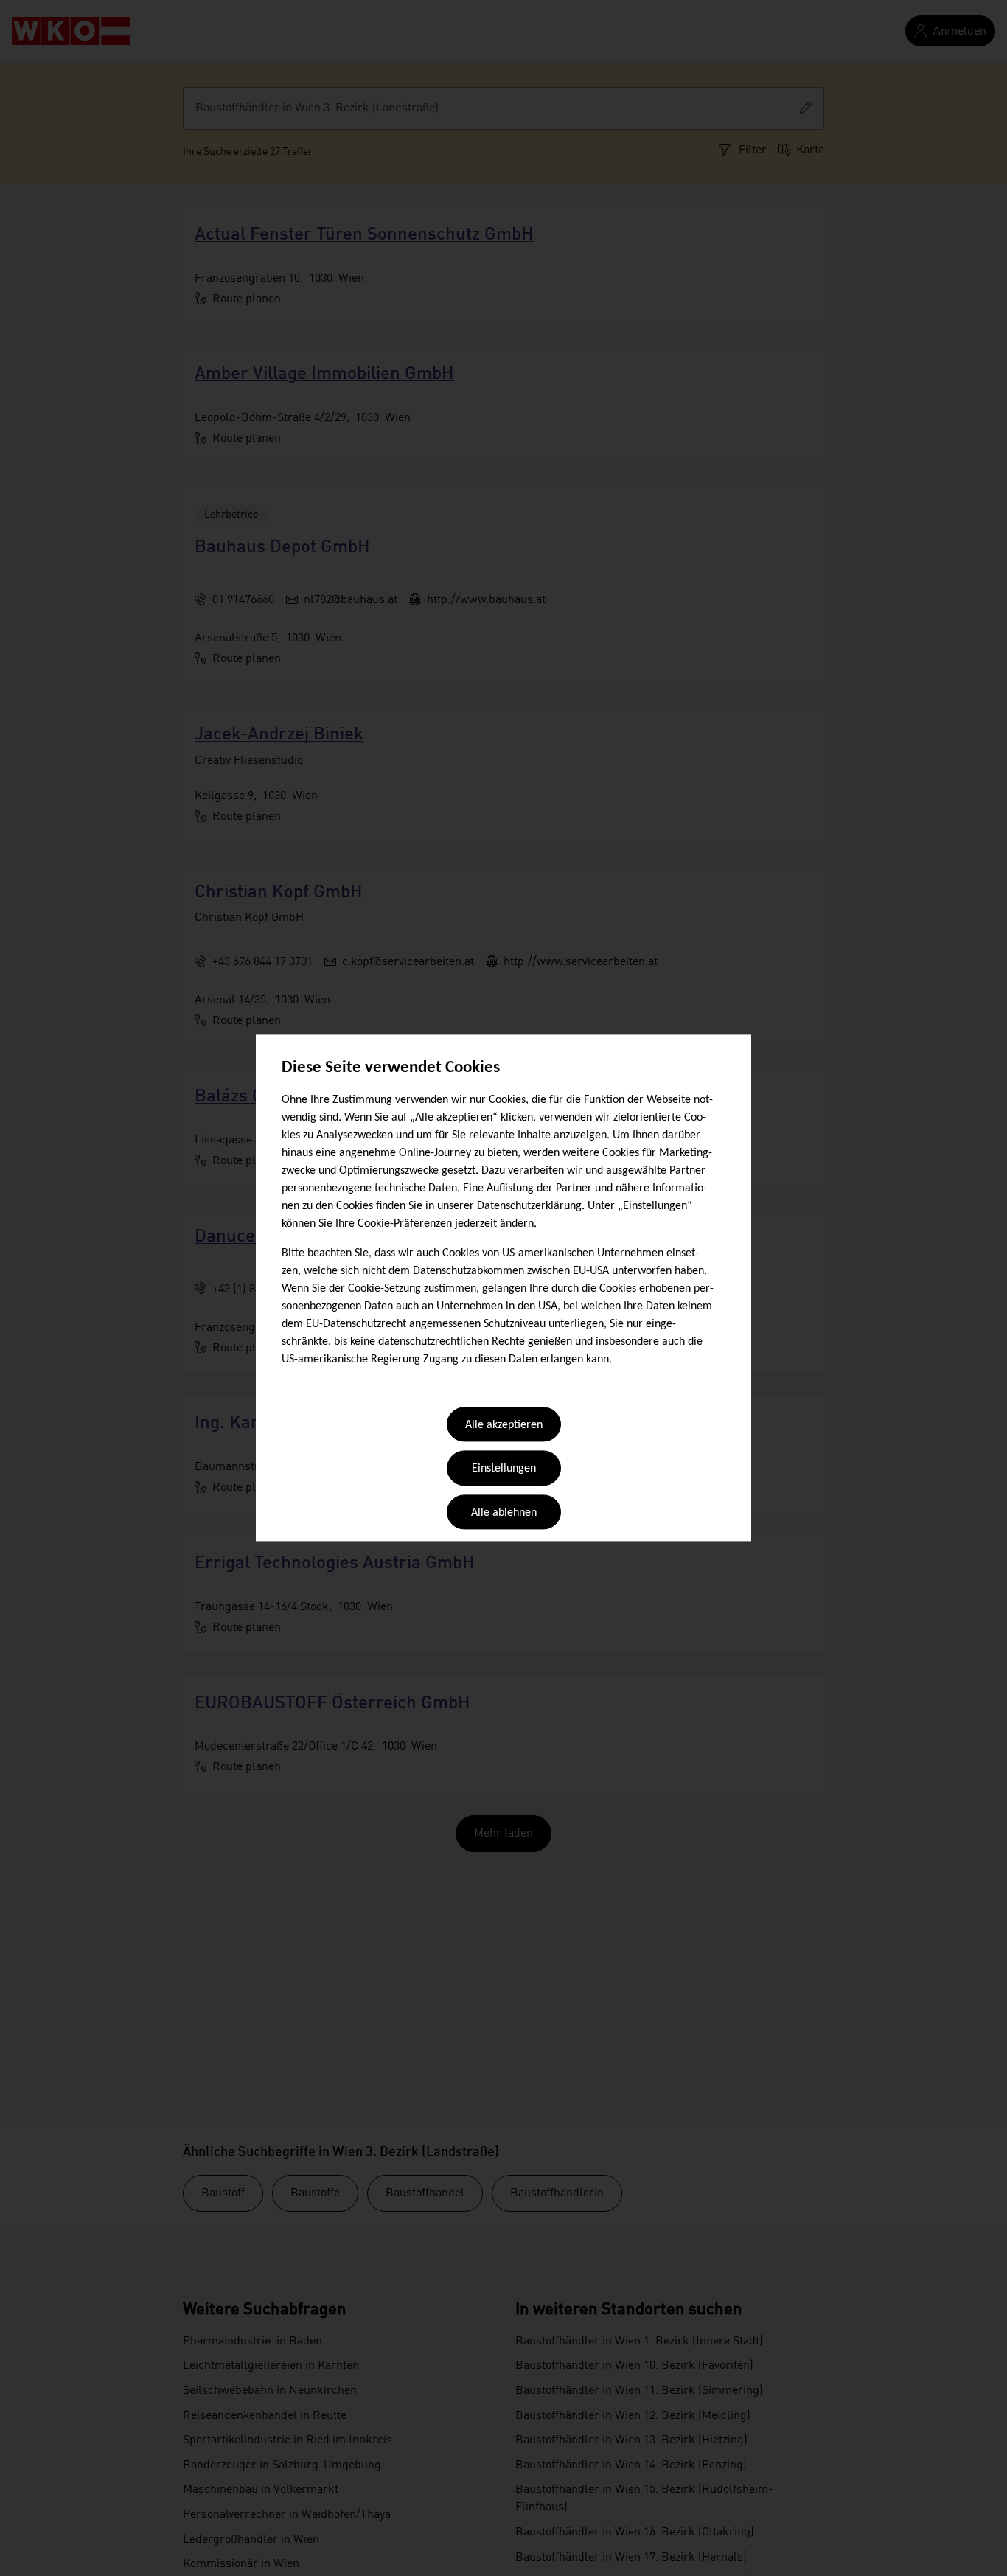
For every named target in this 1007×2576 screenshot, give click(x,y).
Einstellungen (504, 1469)
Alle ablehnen (504, 1513)
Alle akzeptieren (504, 1425)
